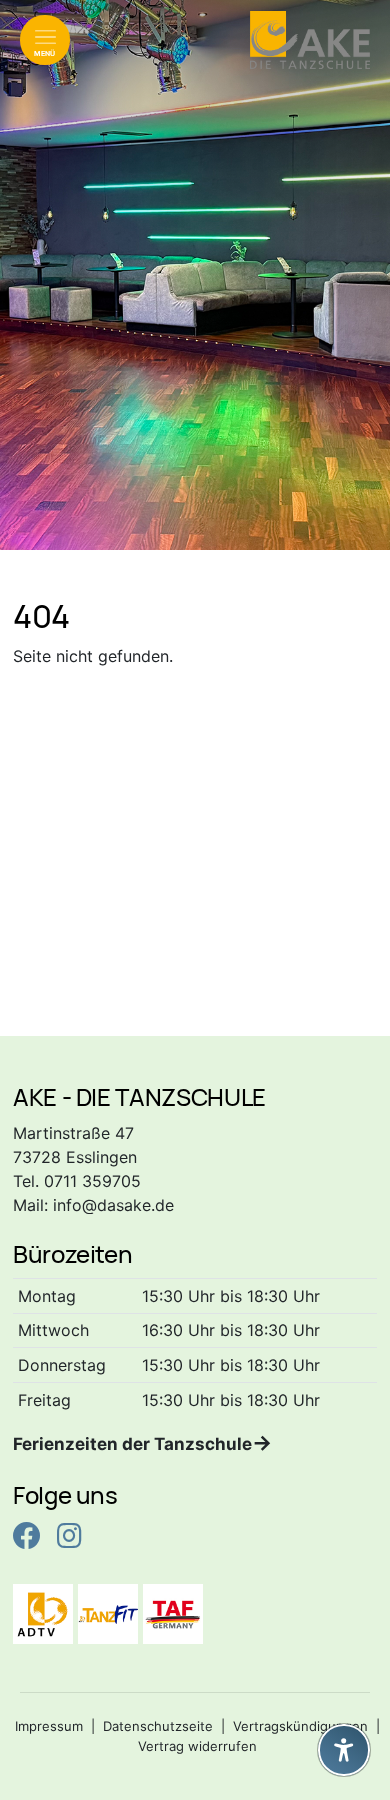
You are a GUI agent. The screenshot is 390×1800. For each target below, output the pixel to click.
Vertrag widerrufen (197, 1746)
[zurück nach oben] (344, 1701)
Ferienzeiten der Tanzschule (132, 1444)
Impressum (49, 1726)
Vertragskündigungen (300, 1726)
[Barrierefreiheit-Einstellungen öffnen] (344, 1750)
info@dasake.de (113, 1205)
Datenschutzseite (158, 1726)
